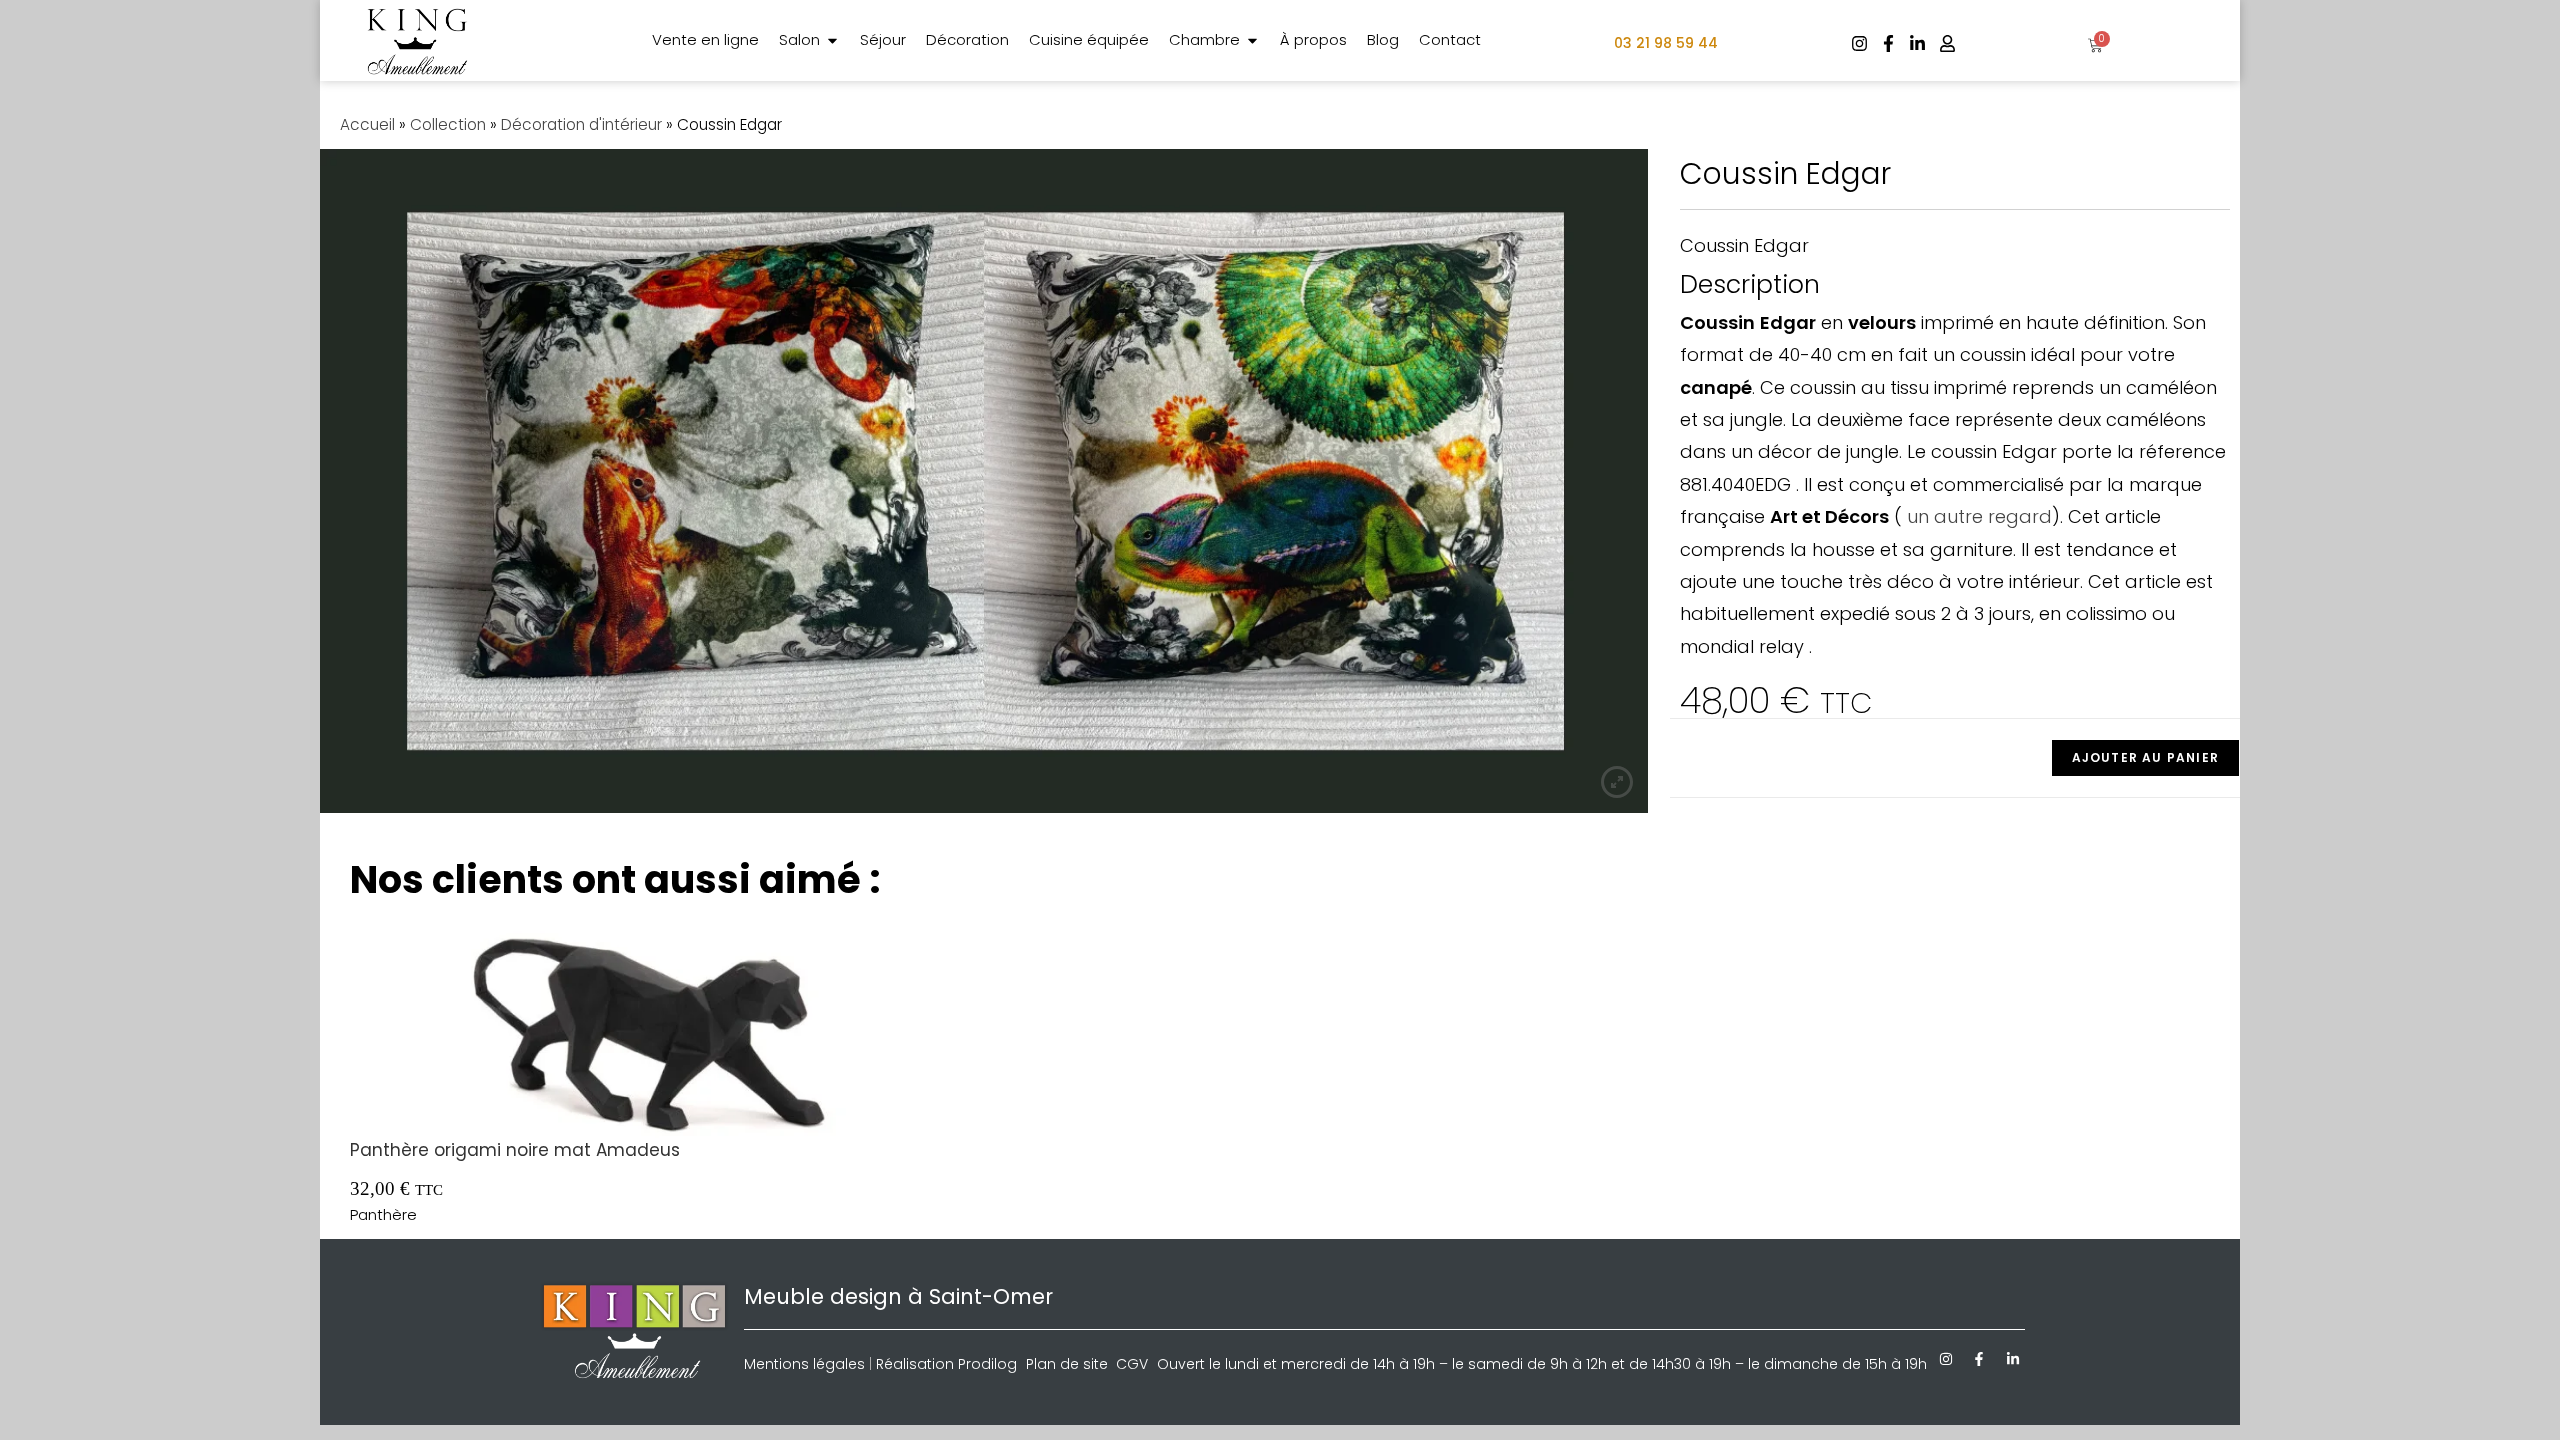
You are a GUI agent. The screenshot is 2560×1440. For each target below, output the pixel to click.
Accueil (367, 124)
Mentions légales (804, 1364)
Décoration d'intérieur (581, 124)
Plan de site (1067, 1364)
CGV (1132, 1364)
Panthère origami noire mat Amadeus (515, 1150)
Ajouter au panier (2145, 757)
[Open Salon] (832, 40)
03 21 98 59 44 (1666, 43)
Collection (448, 124)
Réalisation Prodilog (946, 1364)
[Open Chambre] (1252, 40)
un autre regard (1977, 516)
